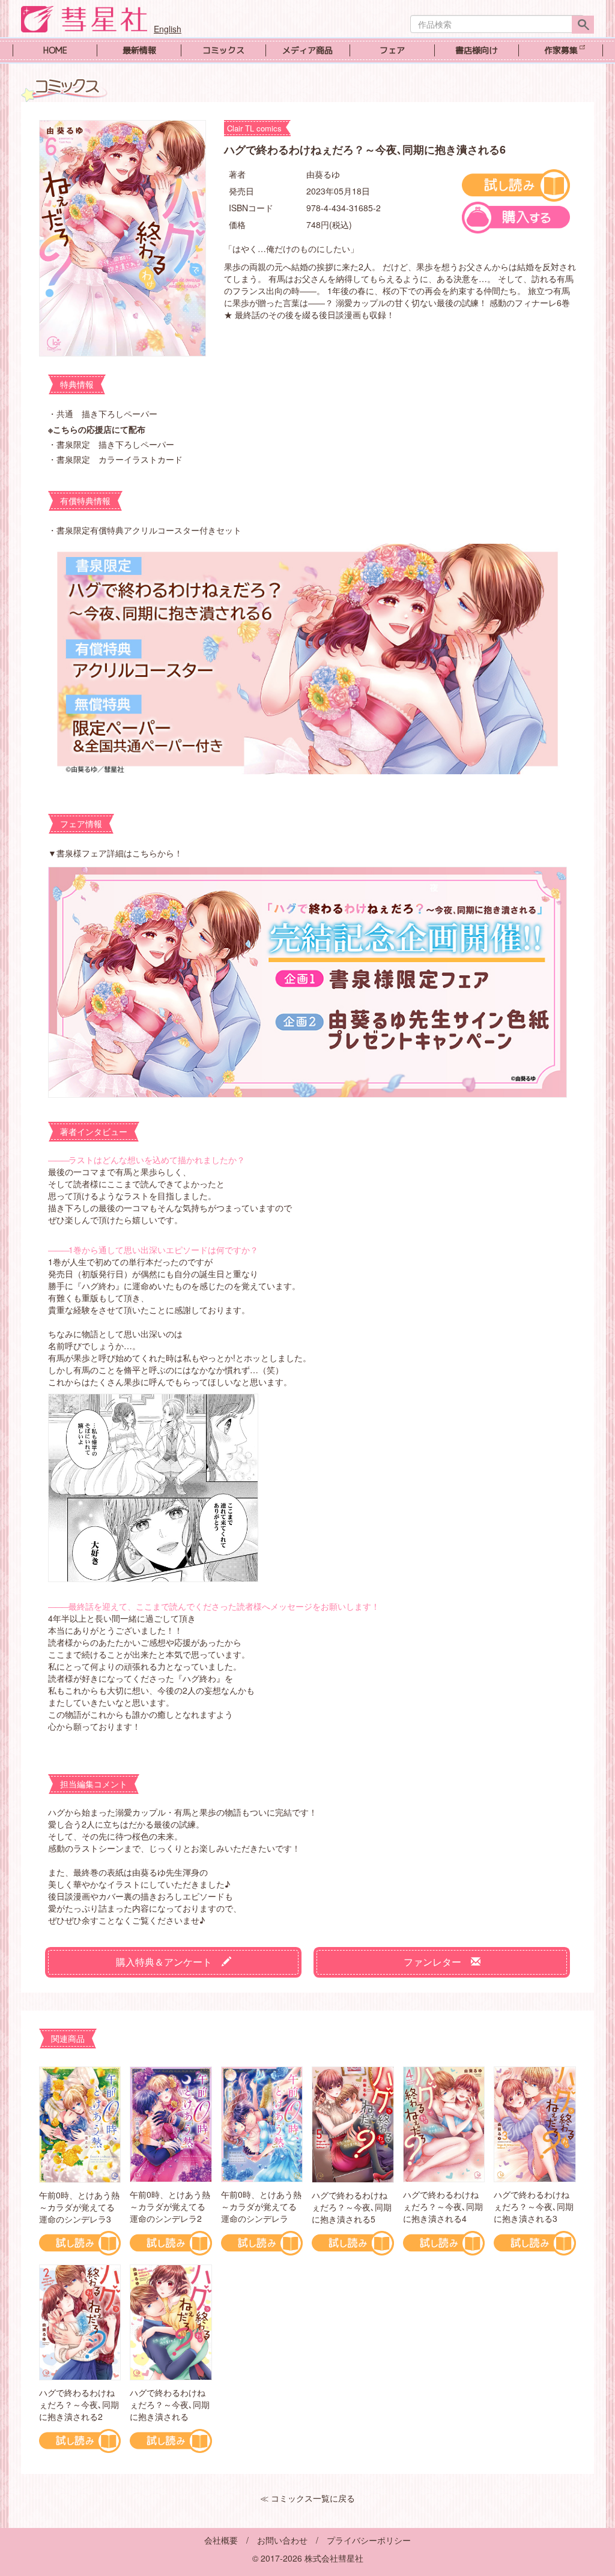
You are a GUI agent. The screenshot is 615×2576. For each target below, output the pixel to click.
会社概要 (221, 2540)
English (168, 29)
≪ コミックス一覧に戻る (307, 2498)
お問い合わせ (282, 2540)
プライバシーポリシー (369, 2540)
